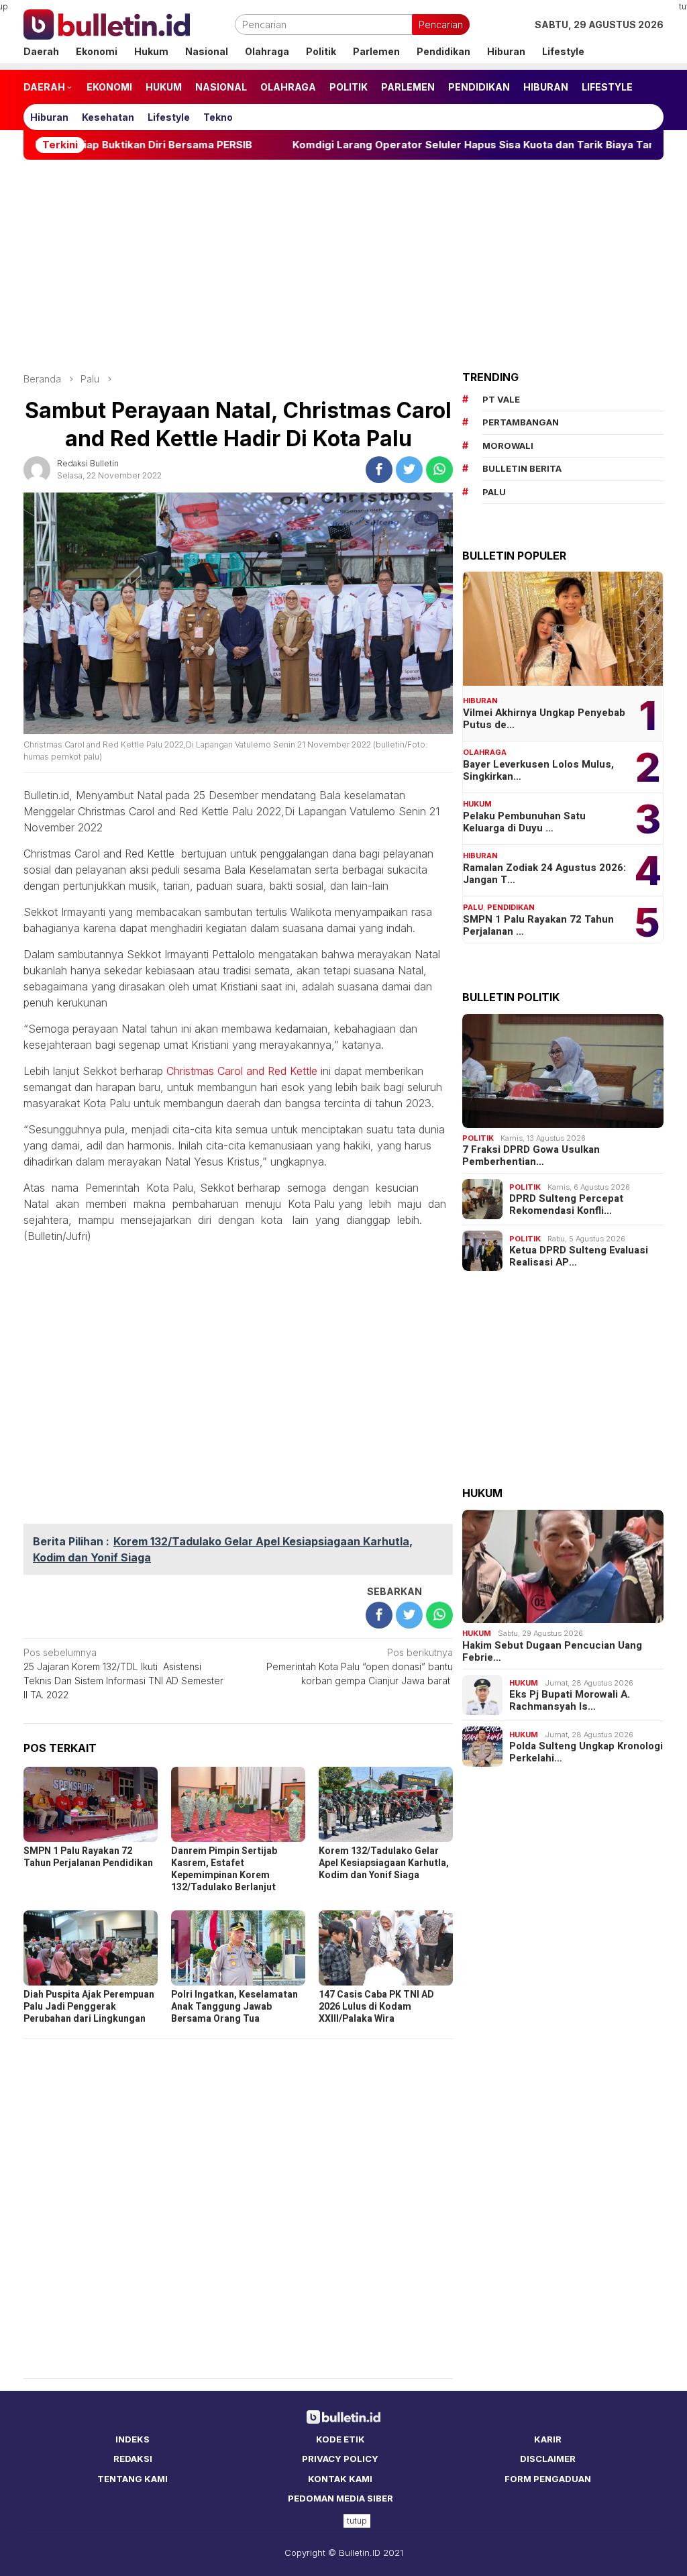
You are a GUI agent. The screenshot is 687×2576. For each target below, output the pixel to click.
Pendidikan (511, 907)
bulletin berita (522, 468)
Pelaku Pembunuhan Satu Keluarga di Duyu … (524, 822)
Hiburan (480, 701)
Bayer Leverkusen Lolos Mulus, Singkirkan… (538, 770)
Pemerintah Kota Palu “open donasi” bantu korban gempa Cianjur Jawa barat (360, 1666)
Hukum (477, 804)
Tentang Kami (133, 2479)
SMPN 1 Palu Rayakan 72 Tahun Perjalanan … (538, 925)
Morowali (508, 446)
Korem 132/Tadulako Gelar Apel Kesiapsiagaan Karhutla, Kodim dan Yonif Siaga (384, 1863)
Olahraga (485, 752)
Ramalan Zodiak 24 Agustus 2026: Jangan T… (544, 874)
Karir (548, 2439)
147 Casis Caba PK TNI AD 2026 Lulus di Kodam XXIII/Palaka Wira (376, 2007)
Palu (473, 907)
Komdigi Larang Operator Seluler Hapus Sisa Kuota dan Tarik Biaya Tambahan (412, 145)
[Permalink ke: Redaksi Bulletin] (37, 468)
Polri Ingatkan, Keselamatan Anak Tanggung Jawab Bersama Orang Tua (234, 2007)
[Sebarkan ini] (379, 470)
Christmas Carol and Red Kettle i (245, 1071)
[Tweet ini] (409, 470)
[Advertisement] (343, 266)
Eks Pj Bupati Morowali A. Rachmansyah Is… (570, 1700)
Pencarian (441, 24)
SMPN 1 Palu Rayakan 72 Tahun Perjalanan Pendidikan (88, 1857)
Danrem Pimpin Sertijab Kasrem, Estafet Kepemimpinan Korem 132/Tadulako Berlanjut (224, 1869)
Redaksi (133, 2459)
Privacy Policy (340, 2459)
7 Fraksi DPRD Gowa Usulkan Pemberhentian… (531, 1155)
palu (494, 492)
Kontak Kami (340, 2479)
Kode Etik (340, 2439)
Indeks (133, 2439)
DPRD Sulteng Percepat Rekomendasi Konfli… (566, 1204)
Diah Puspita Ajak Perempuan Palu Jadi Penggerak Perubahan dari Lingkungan (89, 2007)
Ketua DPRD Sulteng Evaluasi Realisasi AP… (579, 1256)
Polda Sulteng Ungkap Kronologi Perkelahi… (586, 1752)
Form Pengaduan (548, 2479)
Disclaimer (548, 2459)
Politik (478, 1138)
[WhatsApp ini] (439, 470)
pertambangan (521, 422)
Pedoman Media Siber (340, 2498)
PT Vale (501, 399)
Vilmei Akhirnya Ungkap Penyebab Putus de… (544, 719)
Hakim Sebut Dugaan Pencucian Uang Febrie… (552, 1651)
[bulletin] (107, 23)
